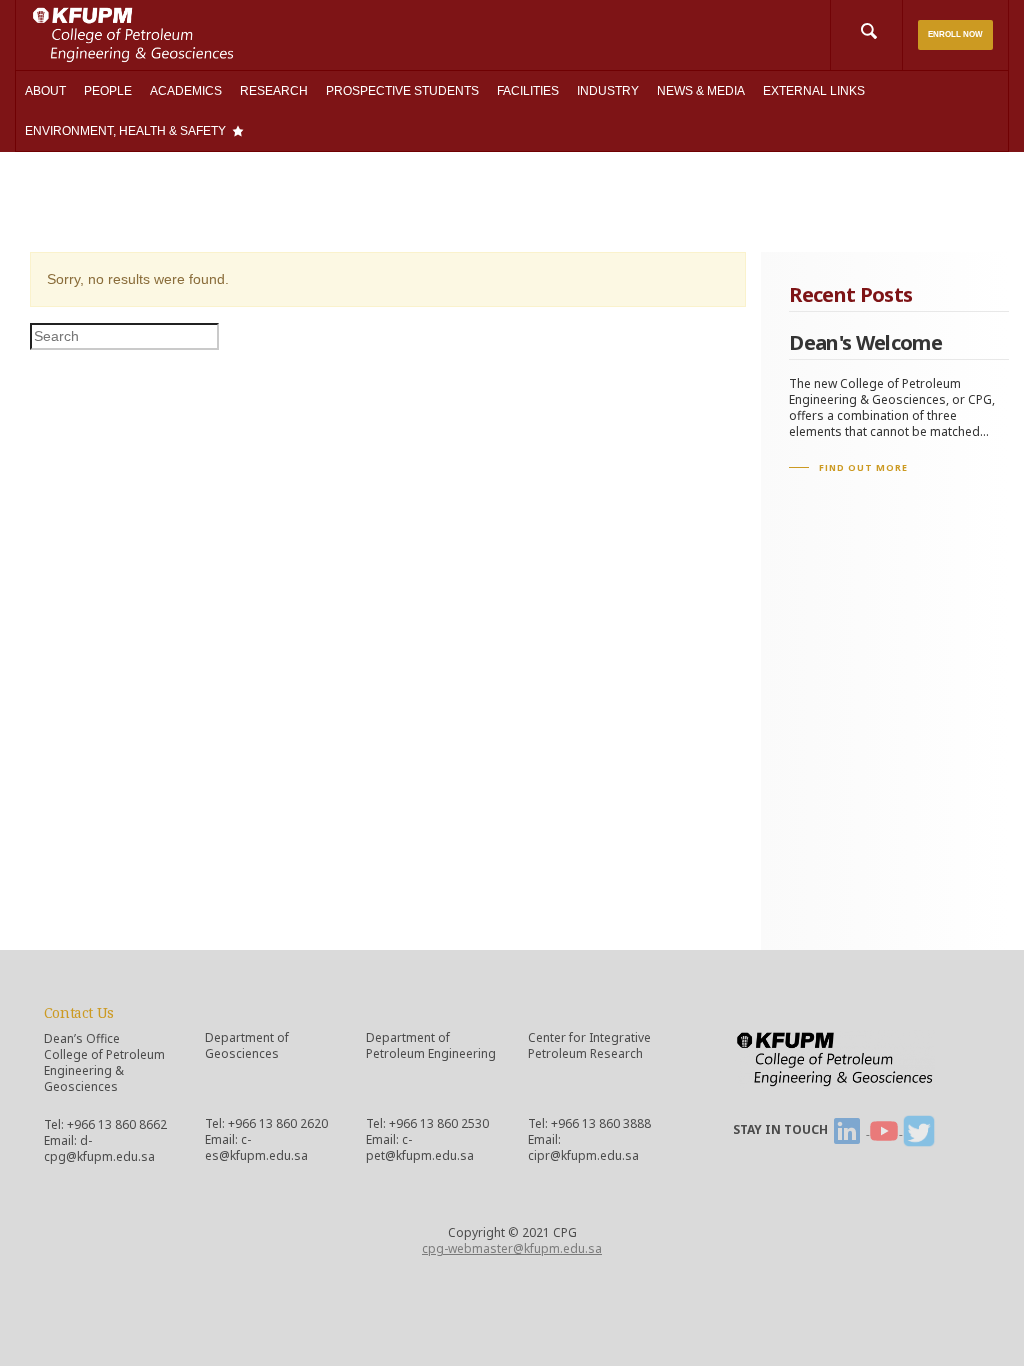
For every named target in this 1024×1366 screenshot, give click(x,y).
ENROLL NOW (955, 34)
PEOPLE (108, 91)
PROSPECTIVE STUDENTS (402, 91)
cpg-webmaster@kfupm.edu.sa (512, 1248)
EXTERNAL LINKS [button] (814, 91)
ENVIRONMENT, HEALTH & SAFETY (125, 131)
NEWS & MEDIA (701, 91)
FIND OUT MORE (863, 467)
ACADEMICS (186, 91)
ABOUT (45, 91)
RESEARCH (274, 91)
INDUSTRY (608, 91)
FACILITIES (528, 91)
